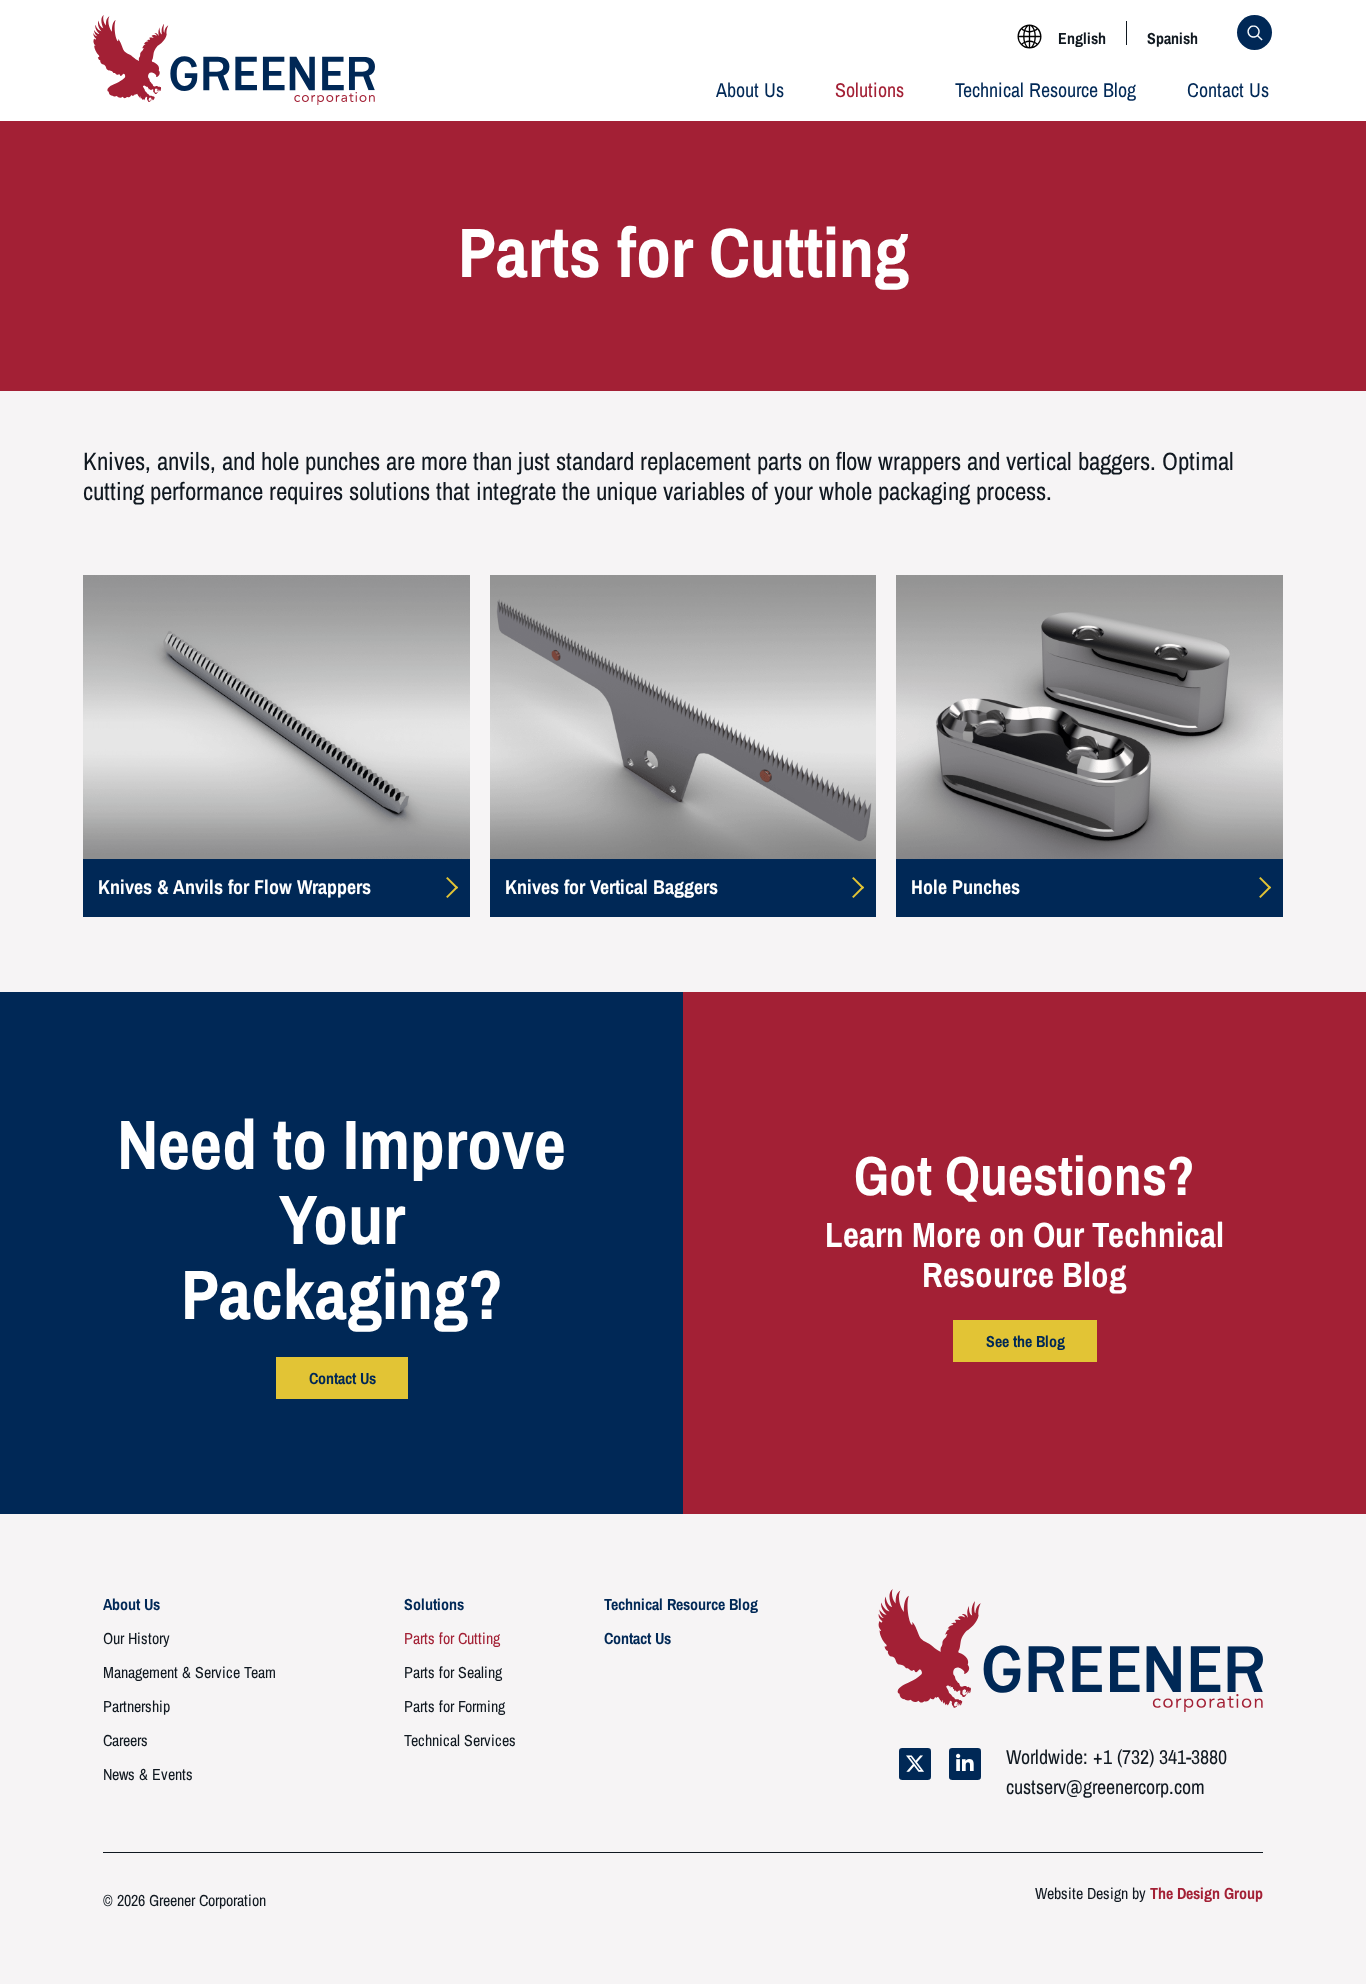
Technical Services (460, 1740)
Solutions (869, 89)
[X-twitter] (915, 1764)
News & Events (148, 1774)
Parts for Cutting (452, 1638)
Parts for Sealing (453, 1672)
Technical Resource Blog (1045, 89)
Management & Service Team (189, 1672)
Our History (136, 1638)
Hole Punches (965, 886)
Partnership (136, 1706)
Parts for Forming (454, 1706)
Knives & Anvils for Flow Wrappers (234, 886)
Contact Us (1228, 89)
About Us (750, 89)
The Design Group (1206, 1893)
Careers (125, 1740)
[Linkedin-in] (965, 1764)
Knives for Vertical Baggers (611, 886)
